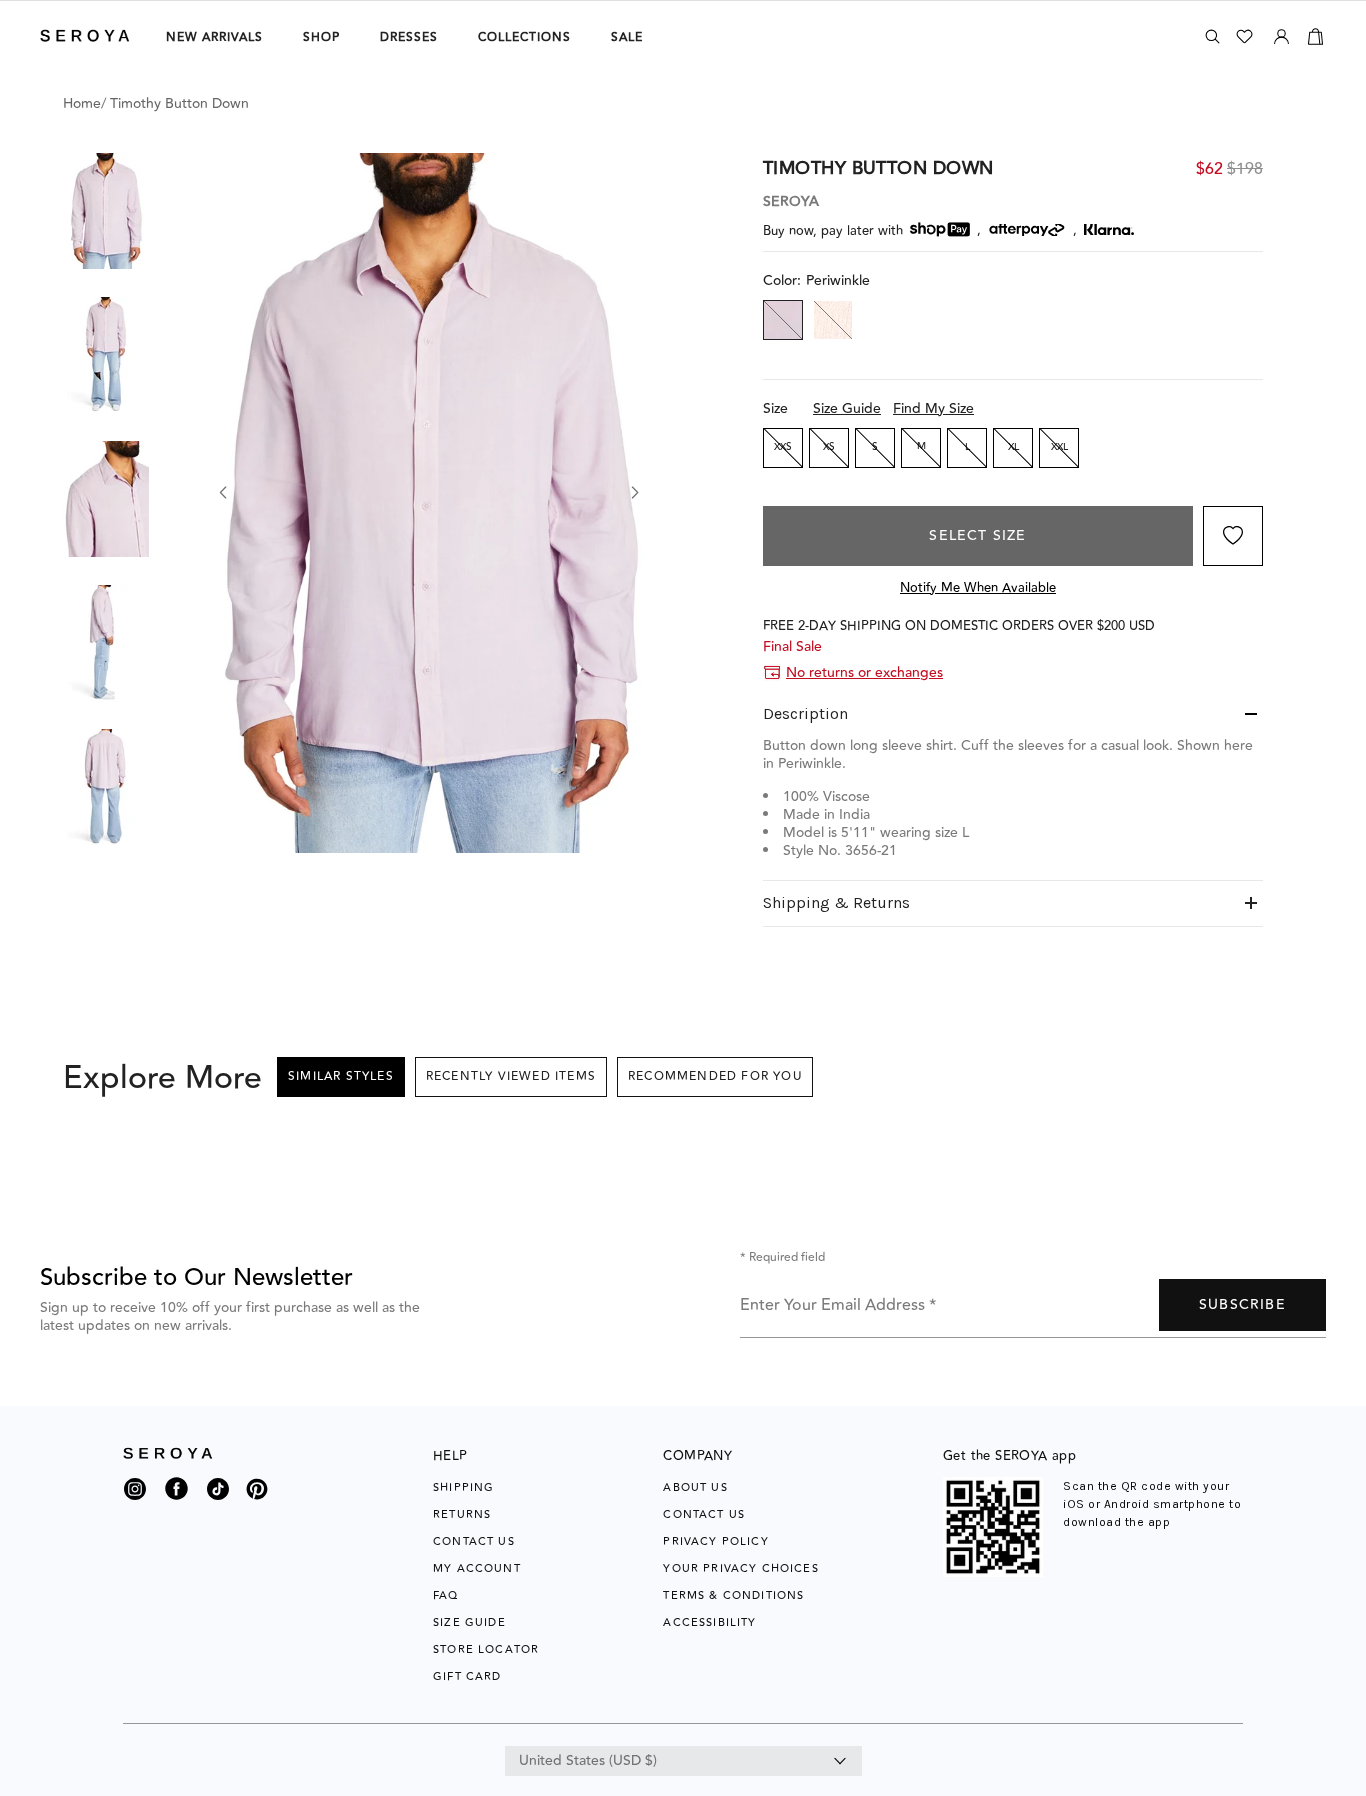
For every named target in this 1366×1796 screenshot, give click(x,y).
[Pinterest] (257, 1501)
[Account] (1281, 33)
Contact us (704, 1514)
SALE (627, 37)
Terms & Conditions (733, 1595)
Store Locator (486, 1649)
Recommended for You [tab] (715, 1076)
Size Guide (847, 409)
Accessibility (709, 1622)
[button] (106, 211)
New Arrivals (214, 37)
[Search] (1212, 36)
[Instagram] (135, 1494)
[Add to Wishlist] (1233, 536)
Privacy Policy (715, 1541)
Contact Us (474, 1541)
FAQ (446, 1595)
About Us (695, 1487)
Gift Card (467, 1676)
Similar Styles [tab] (341, 1076)
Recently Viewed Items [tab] (511, 1076)
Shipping (463, 1487)
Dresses (409, 37)
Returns (462, 1514)
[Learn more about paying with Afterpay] (1027, 230)
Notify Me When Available (978, 588)
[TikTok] (218, 1494)
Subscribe (1242, 1305)
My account (477, 1568)
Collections (524, 37)
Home (82, 104)
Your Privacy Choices (740, 1568)
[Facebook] (176, 1501)
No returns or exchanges (864, 673)
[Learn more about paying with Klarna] (1109, 229)
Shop (321, 37)
